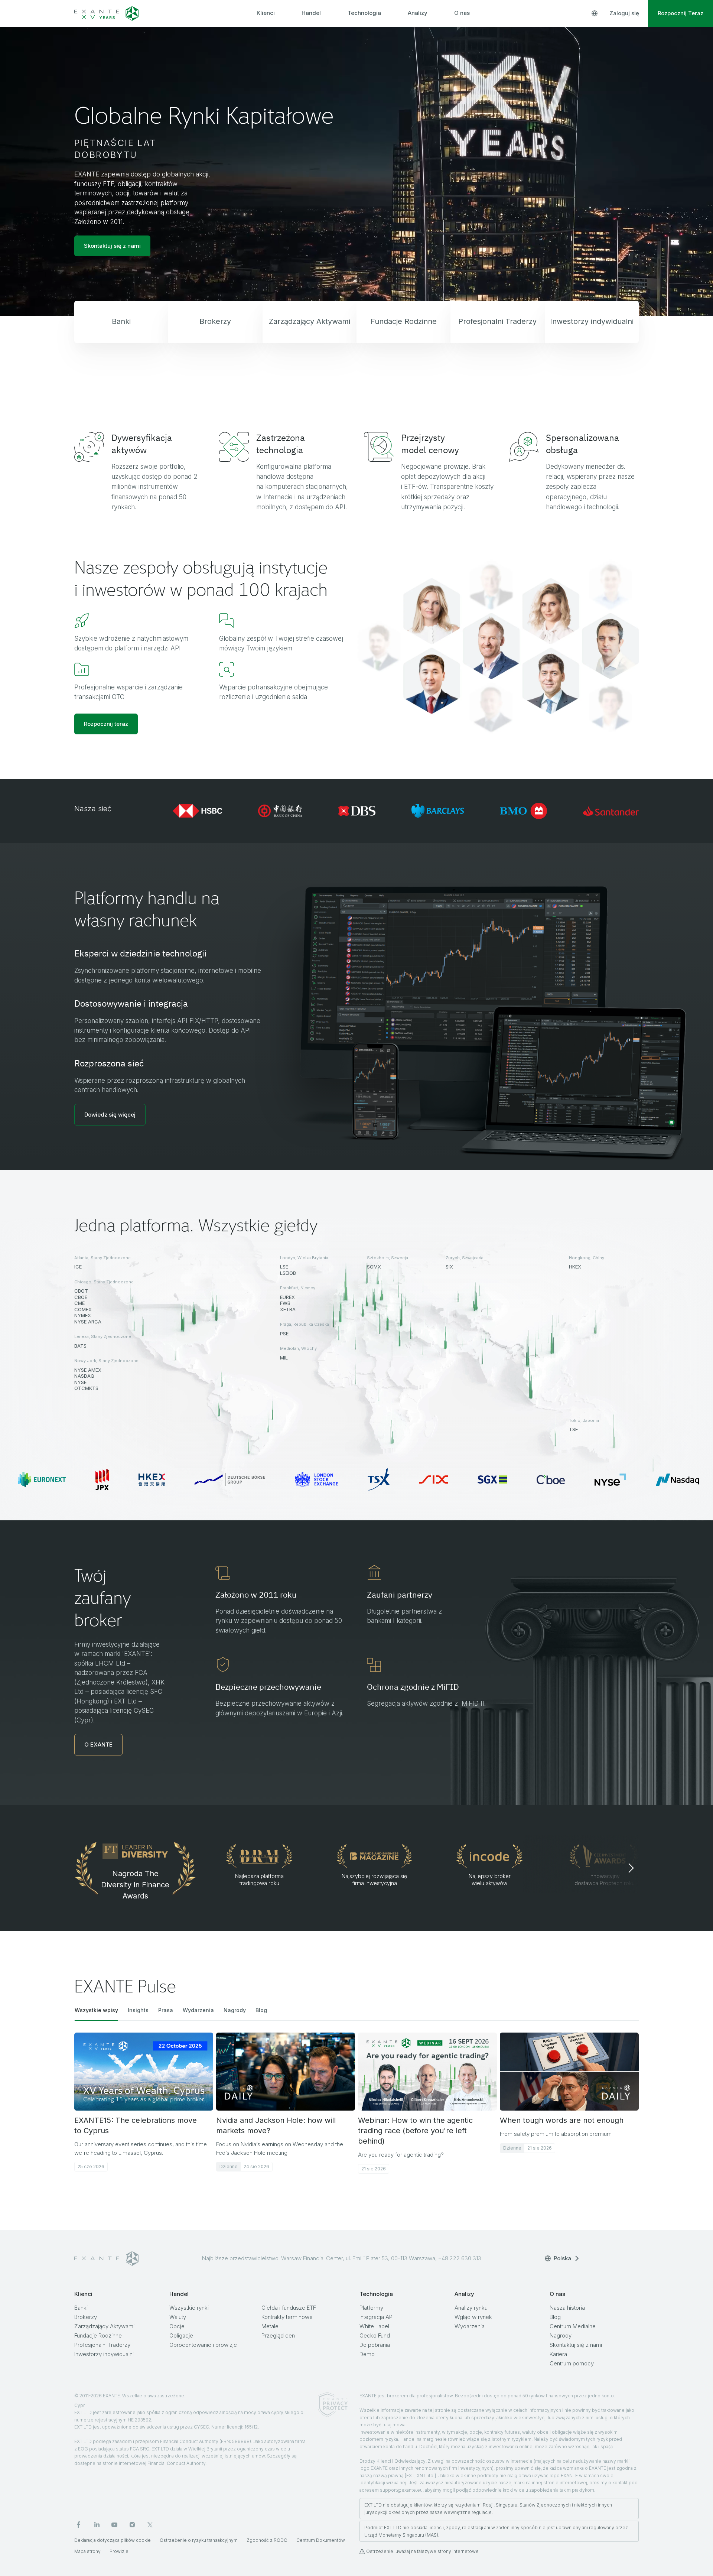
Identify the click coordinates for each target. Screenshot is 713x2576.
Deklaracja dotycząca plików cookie (113, 2540)
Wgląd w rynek (473, 2317)
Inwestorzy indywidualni (104, 2354)
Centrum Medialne (573, 2326)
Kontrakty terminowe (287, 2317)
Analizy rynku (471, 2308)
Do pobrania (375, 2345)
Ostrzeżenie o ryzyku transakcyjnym (199, 2540)
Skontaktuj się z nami (576, 2345)
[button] (110, 1115)
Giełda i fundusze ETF (289, 2308)
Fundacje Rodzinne (98, 2335)
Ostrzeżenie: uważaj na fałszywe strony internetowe (422, 2551)
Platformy (371, 2308)
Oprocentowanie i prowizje (203, 2345)
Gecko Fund (375, 2335)
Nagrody (561, 2335)
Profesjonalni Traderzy (102, 2345)
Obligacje (181, 2335)
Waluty (178, 2317)
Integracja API (377, 2317)
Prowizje (119, 2551)
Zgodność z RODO (267, 2540)
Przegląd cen (278, 2335)
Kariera (558, 2354)
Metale (270, 2326)
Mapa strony (87, 2551)
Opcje (177, 2326)
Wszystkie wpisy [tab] (96, 2010)
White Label (374, 2326)
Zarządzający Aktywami (104, 2326)
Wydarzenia (470, 2326)
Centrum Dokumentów (321, 2540)
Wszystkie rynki (189, 2308)
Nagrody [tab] (235, 2010)
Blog (555, 2317)
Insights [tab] (138, 2010)
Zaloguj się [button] (624, 13)
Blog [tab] (261, 2010)
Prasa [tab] (166, 2010)
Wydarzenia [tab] (198, 2010)
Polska (562, 2258)
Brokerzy (86, 2317)
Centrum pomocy (572, 2363)
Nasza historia (567, 2308)
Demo (367, 2354)
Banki (81, 2308)
